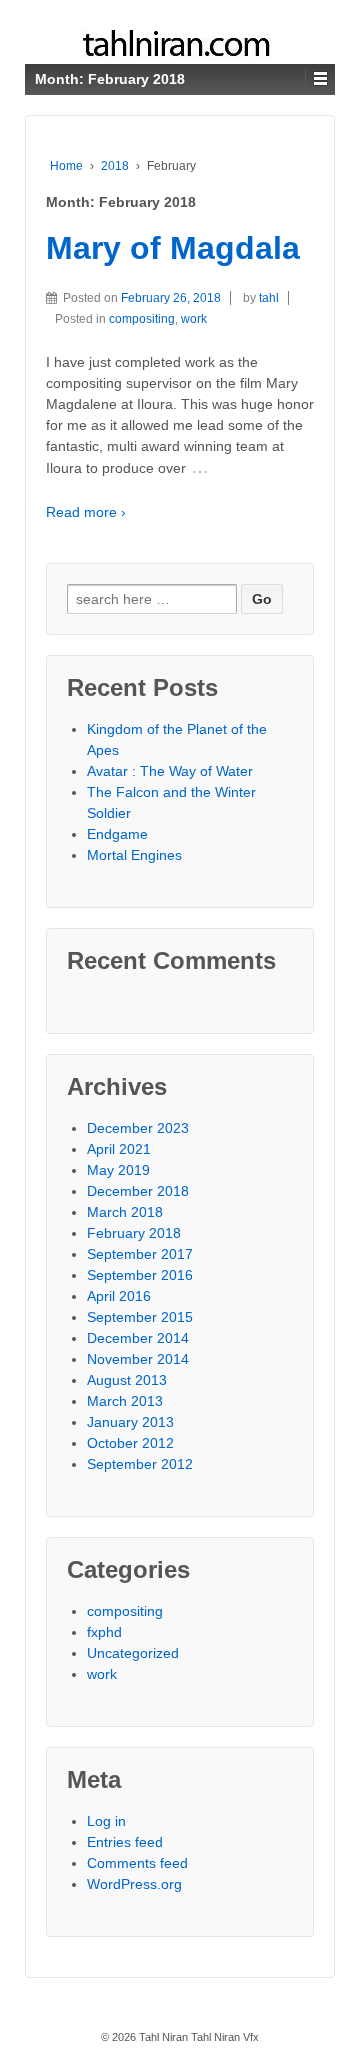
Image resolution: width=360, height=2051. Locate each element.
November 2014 (138, 1359)
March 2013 (125, 1401)
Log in (106, 1821)
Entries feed (125, 1842)
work (194, 319)
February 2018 (134, 1233)
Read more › (86, 512)
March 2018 (125, 1212)
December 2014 (138, 1338)
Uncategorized (133, 1653)
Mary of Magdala (173, 248)
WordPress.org (134, 1884)
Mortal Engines (134, 855)
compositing (142, 319)
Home (66, 166)
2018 (115, 166)
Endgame (117, 834)
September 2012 (140, 1464)
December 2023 (138, 1128)
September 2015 (140, 1317)
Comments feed (137, 1863)
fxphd (104, 1632)
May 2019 (118, 1170)
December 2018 (138, 1191)
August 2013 (127, 1380)
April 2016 (119, 1296)
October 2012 (130, 1443)
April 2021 (119, 1149)
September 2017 (140, 1254)
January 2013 (130, 1422)
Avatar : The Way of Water (170, 771)
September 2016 (140, 1275)
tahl (269, 298)
